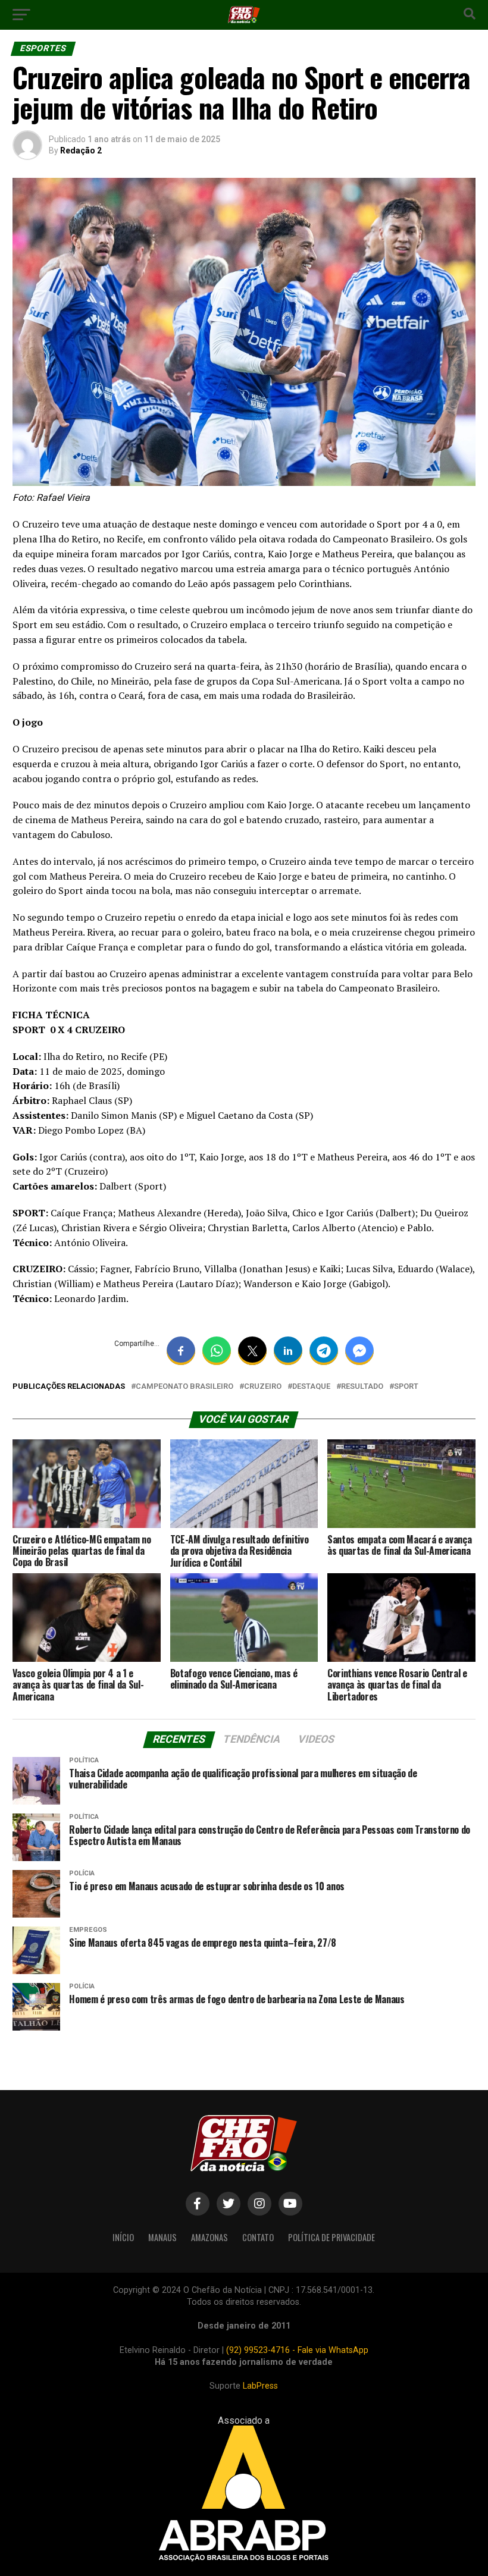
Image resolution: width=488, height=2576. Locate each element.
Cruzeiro (263, 1387)
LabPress (260, 2386)
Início (123, 2237)
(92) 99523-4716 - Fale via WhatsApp (297, 2350)
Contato (258, 2237)
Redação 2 (81, 150)
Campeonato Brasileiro (184, 1387)
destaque (311, 1387)
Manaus (162, 2237)
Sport (406, 1387)
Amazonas (209, 2237)
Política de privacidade (331, 2237)
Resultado (362, 1387)
